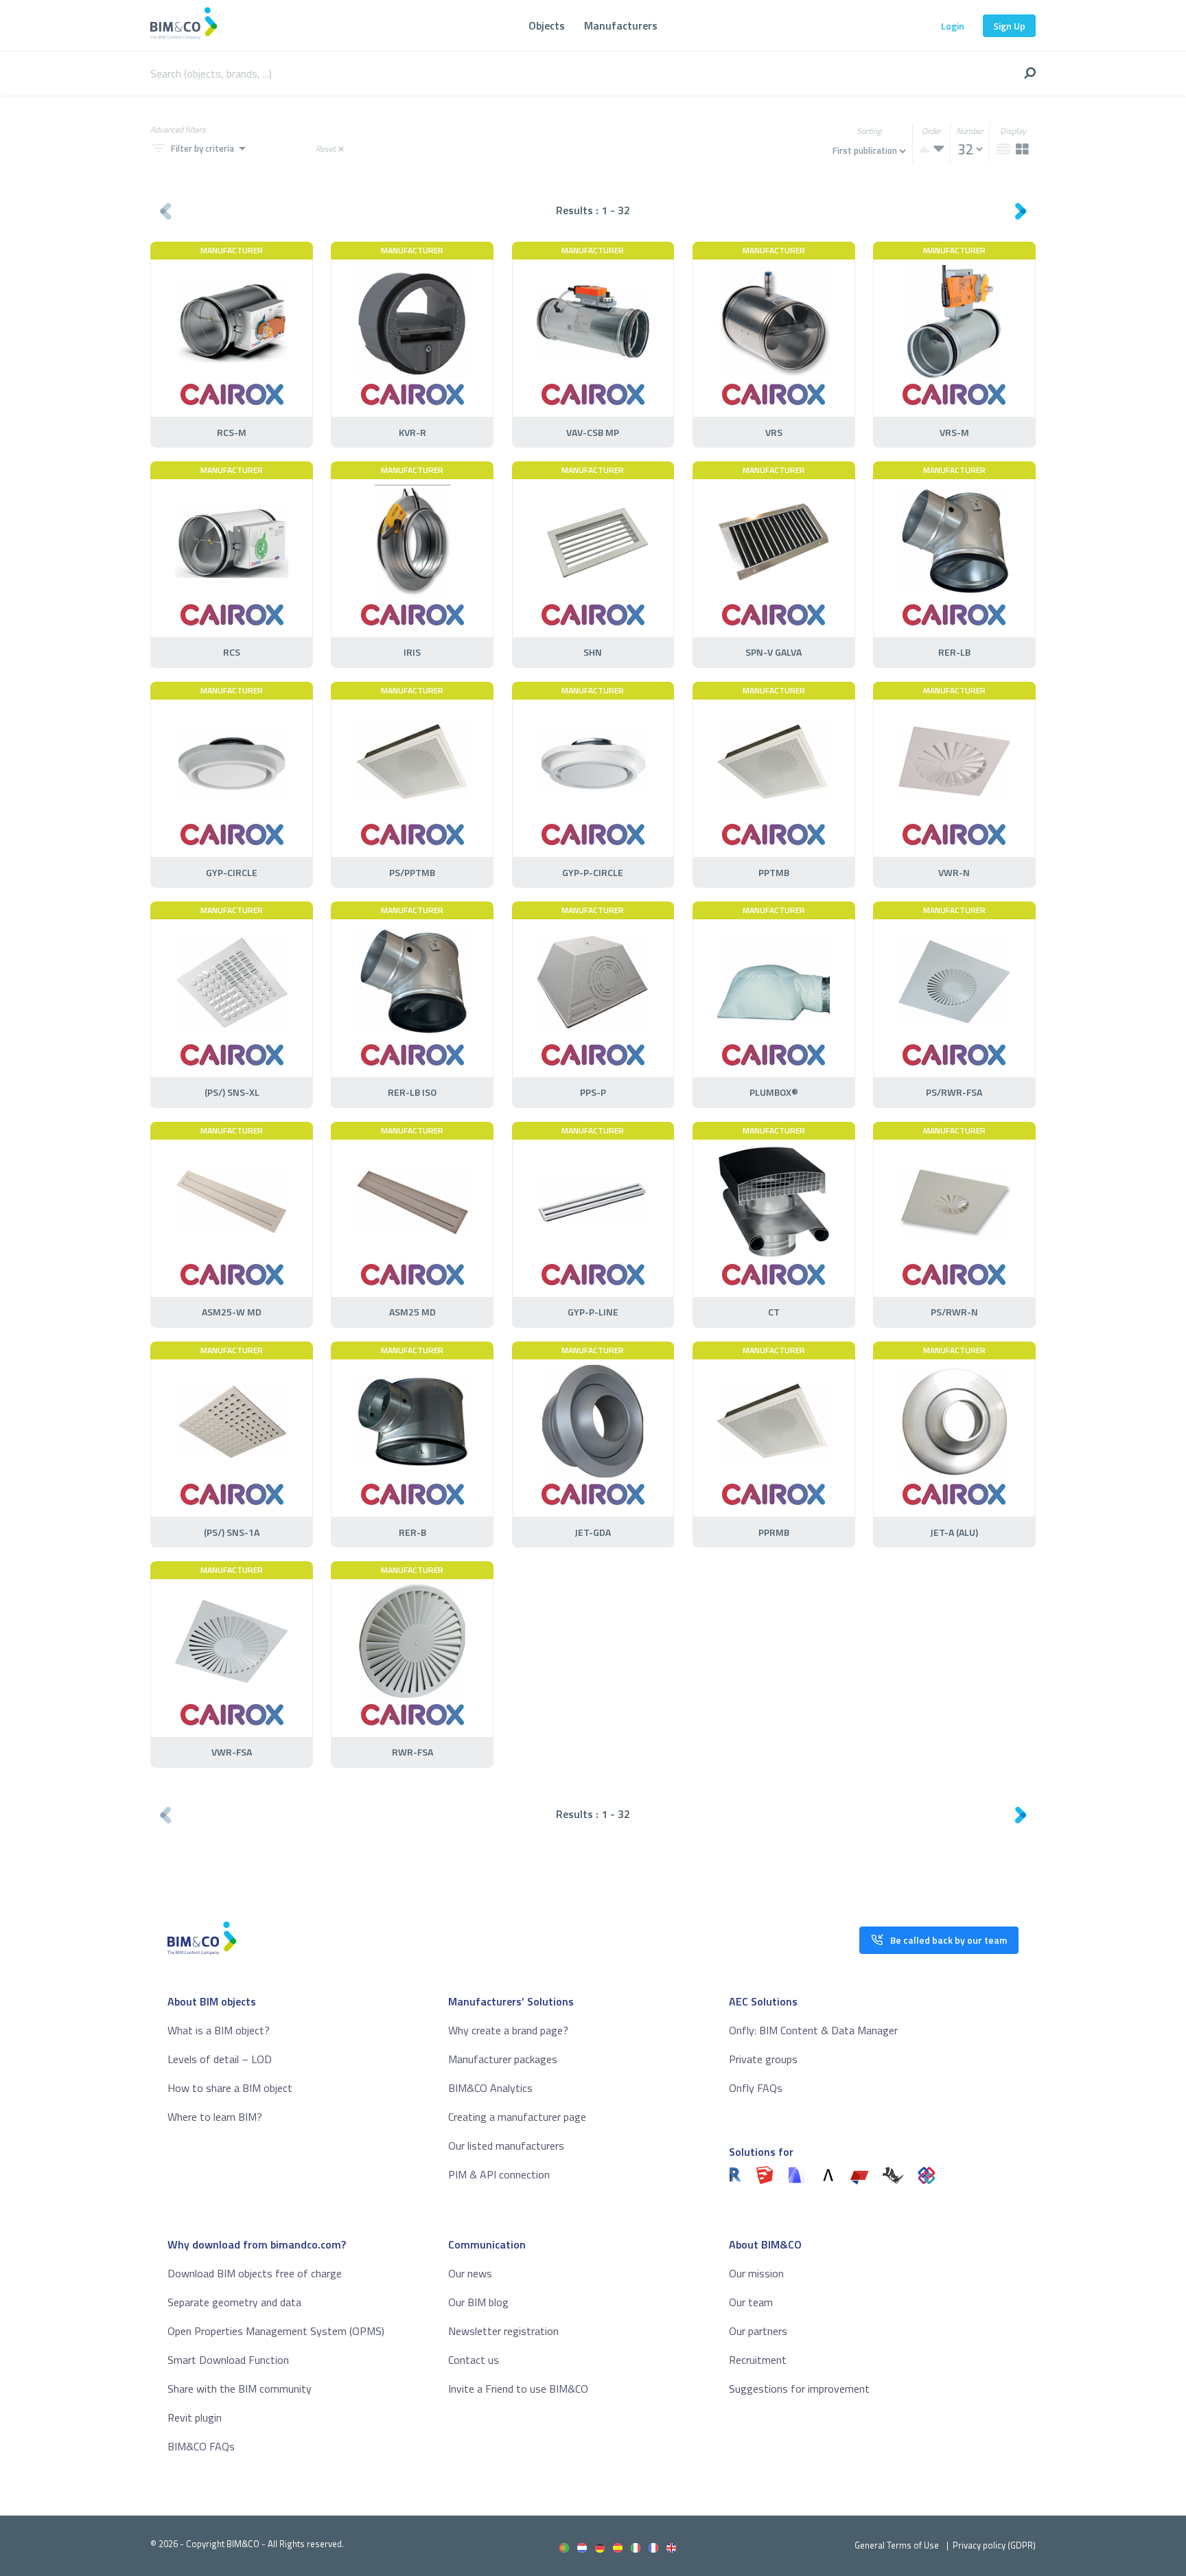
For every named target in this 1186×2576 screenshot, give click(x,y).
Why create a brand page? (508, 2030)
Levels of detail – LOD (220, 2059)
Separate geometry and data (234, 2302)
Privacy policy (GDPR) (994, 2545)
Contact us (474, 2360)
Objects (547, 25)
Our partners (758, 2331)
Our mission (756, 2273)
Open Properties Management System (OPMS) (276, 2331)
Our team (751, 2302)
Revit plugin (195, 2417)
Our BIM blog (478, 2302)
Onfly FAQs (756, 2088)
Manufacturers (621, 25)
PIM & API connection (499, 2174)
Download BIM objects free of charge (255, 2273)
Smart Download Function (228, 2360)
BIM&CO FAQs (201, 2446)
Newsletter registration (503, 2331)
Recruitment (758, 2360)
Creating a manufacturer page (517, 2117)
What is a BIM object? (219, 2030)
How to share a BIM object (230, 2088)
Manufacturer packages (503, 2059)
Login (953, 26)
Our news (470, 2273)
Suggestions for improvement (799, 2389)
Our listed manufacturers (506, 2146)
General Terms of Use (897, 2545)
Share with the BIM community (240, 2389)
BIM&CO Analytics (490, 2088)
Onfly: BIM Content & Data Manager (813, 2030)
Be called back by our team (949, 1940)
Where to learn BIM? (215, 2117)
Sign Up (1009, 26)
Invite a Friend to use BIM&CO (518, 2389)
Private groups (763, 2059)
